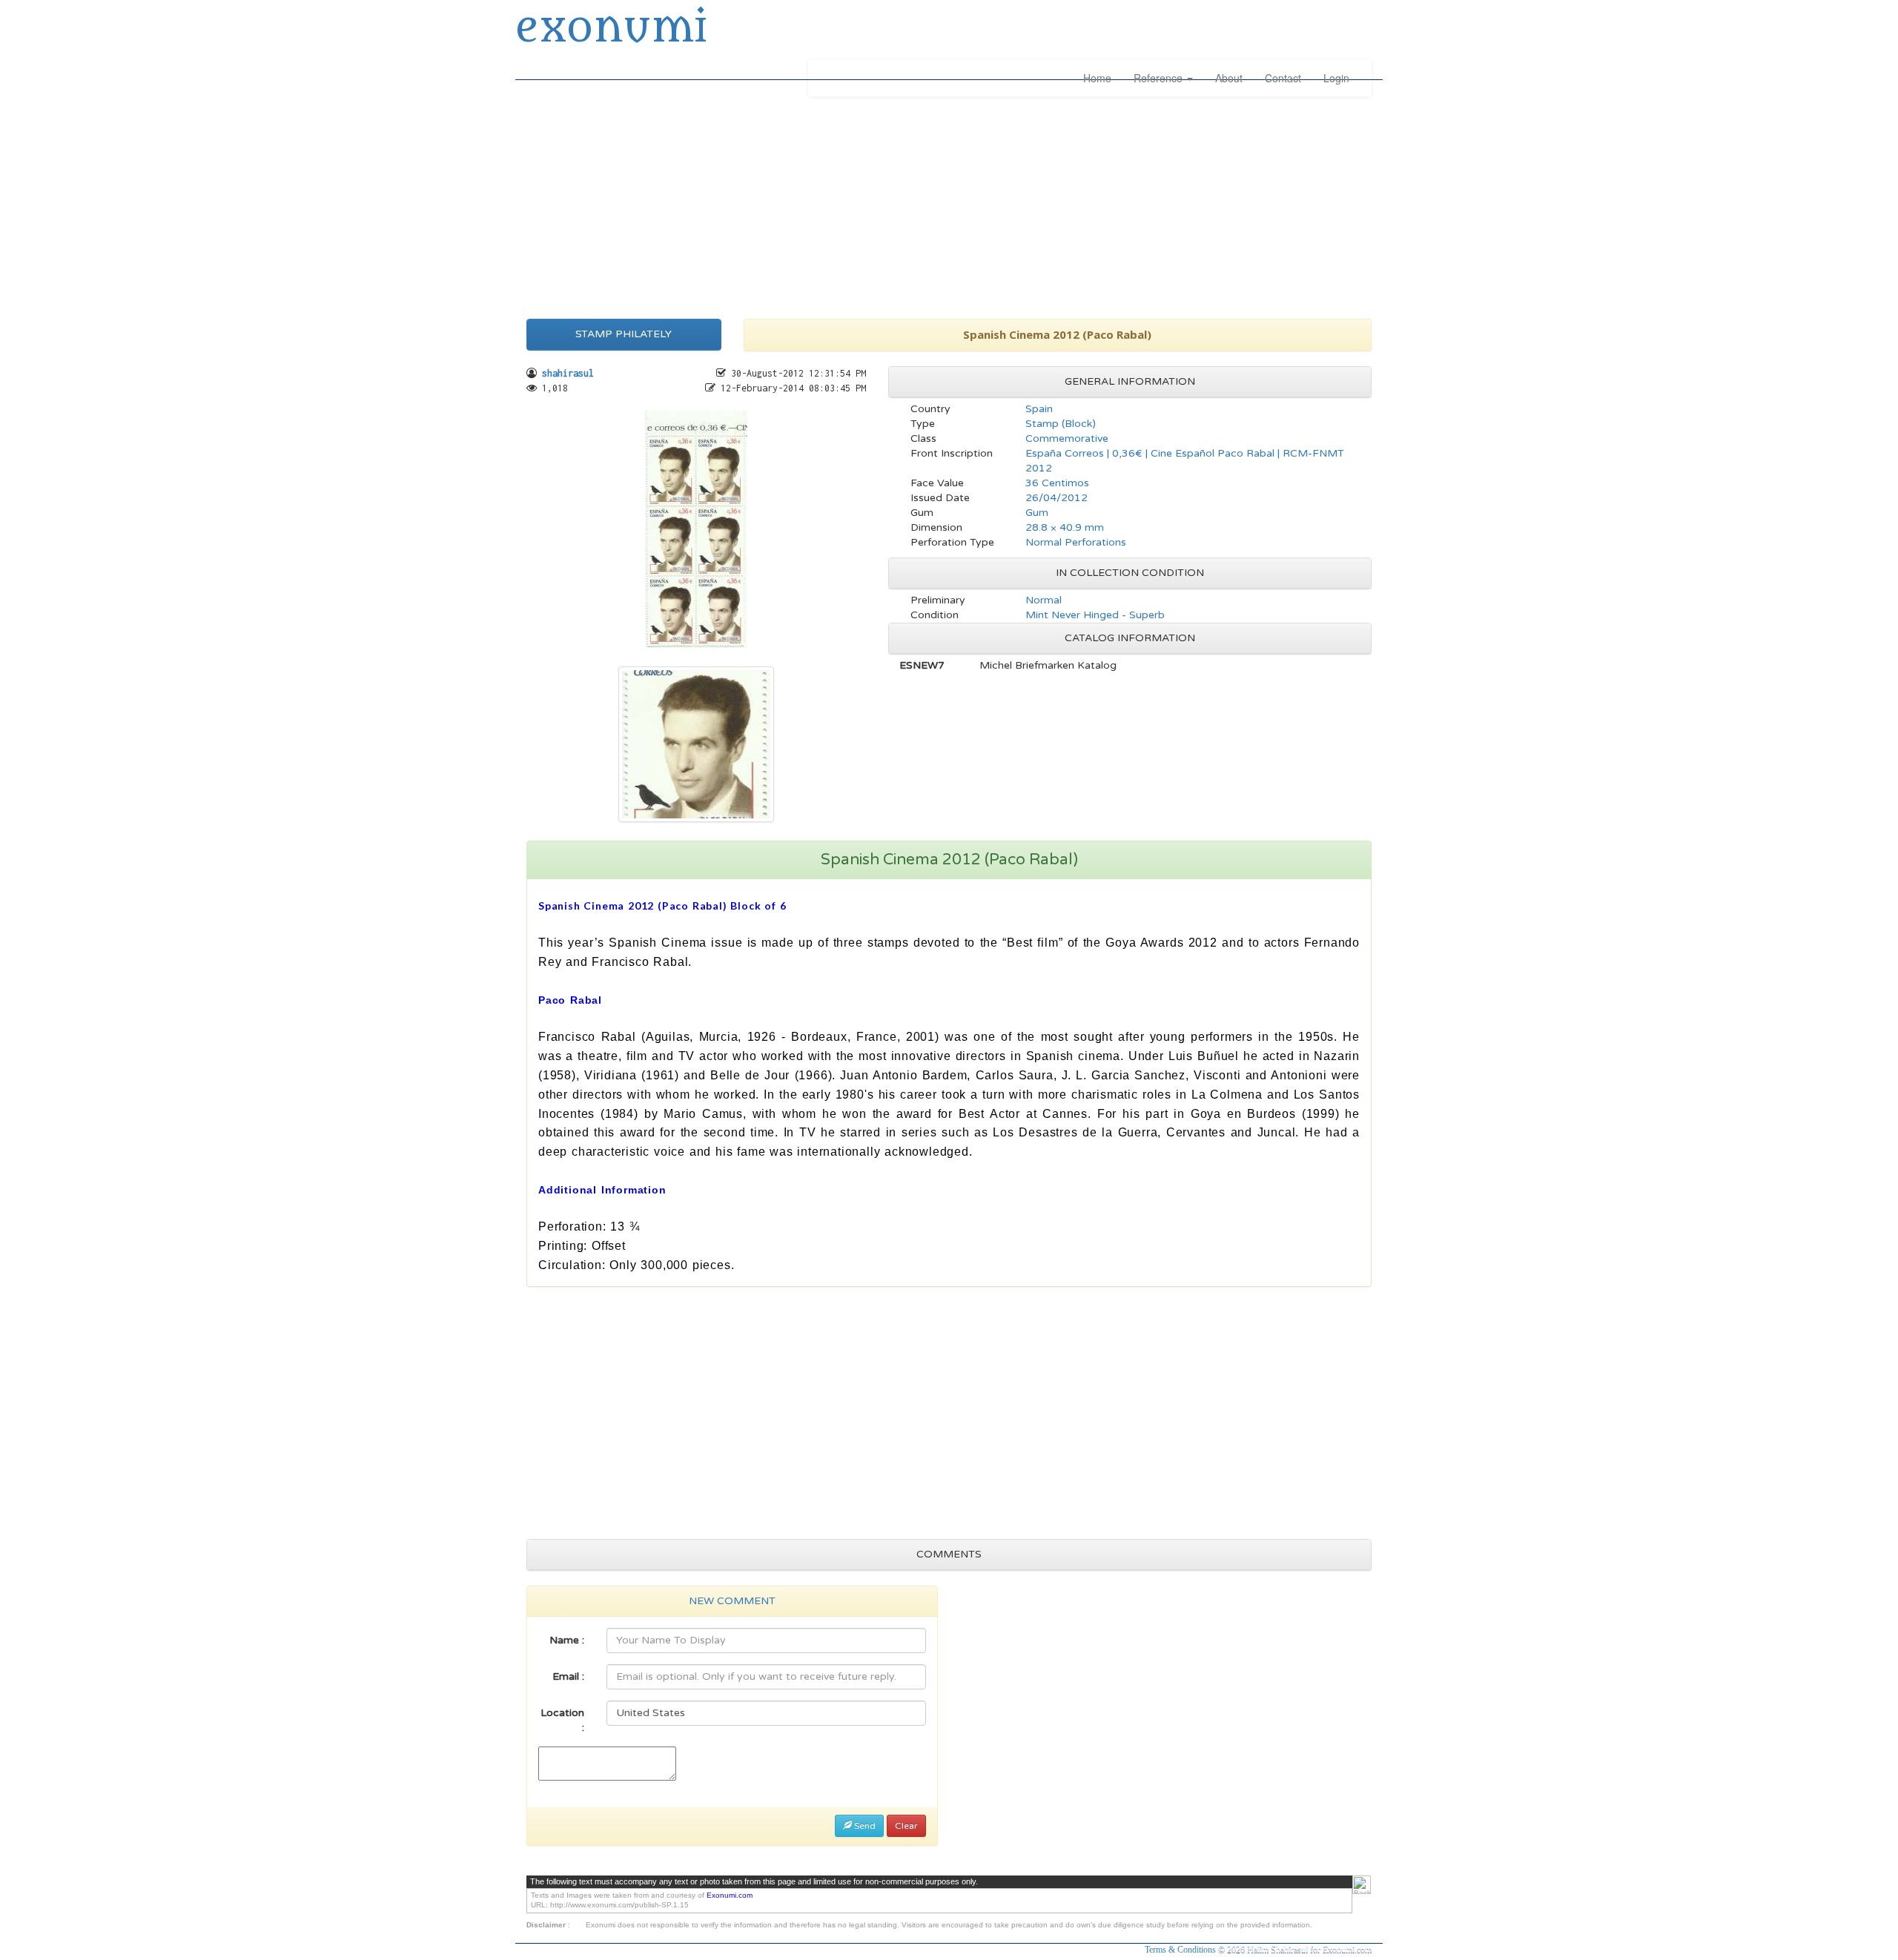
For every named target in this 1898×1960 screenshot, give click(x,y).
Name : (567, 1640)
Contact (1283, 78)
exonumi (611, 28)
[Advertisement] (949, 204)
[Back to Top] (1362, 1885)
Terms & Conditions (1181, 1950)
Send (864, 1826)
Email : (568, 1676)
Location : (562, 1720)
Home (1097, 78)
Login (1336, 78)
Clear (906, 1826)
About (1229, 78)
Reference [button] (1160, 78)
